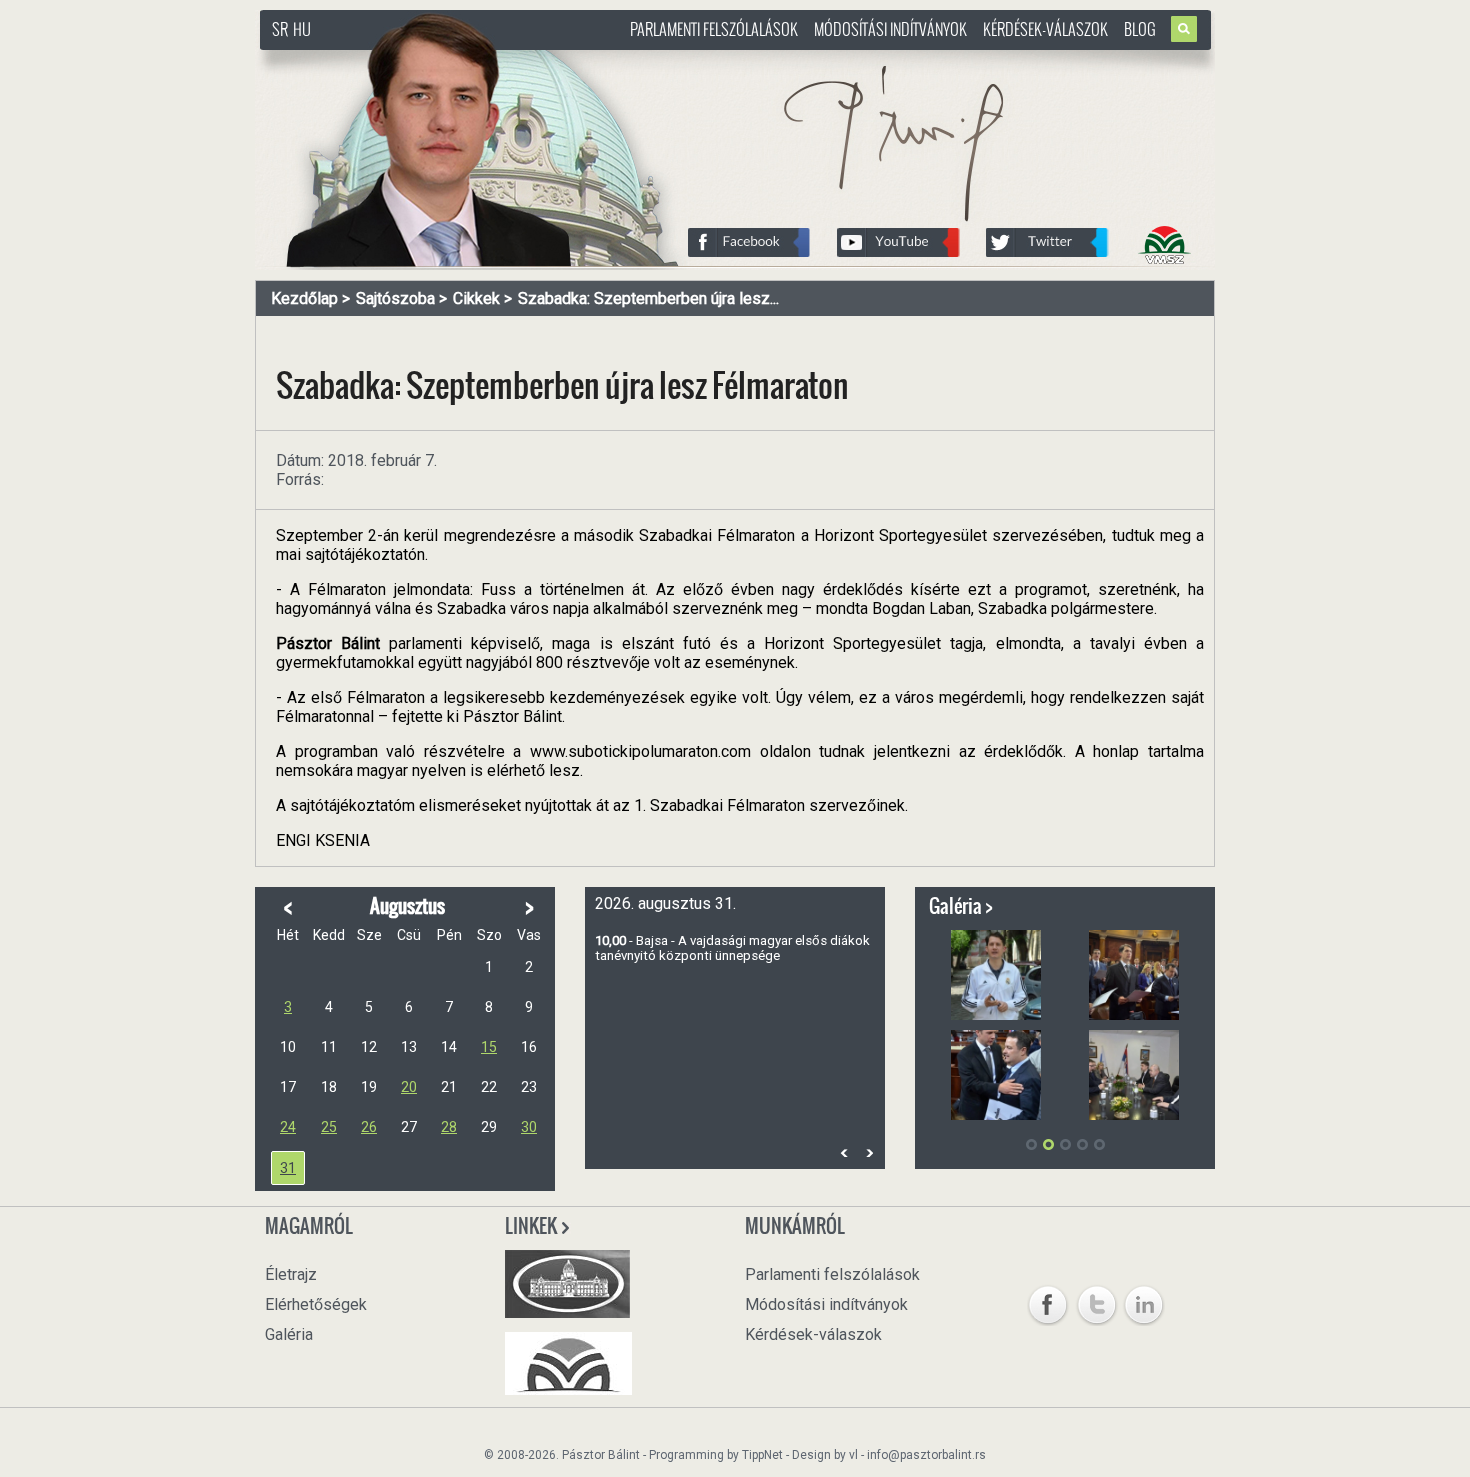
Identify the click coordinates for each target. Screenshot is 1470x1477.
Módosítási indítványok (890, 29)
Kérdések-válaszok (1045, 29)
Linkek (532, 1226)
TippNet (762, 1455)
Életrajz (291, 1274)
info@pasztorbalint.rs (926, 1455)
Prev (844, 1152)
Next (869, 1152)
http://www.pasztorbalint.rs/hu (421, 59)
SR (280, 29)
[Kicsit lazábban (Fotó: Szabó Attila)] (996, 975)
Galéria (289, 1334)
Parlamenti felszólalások (714, 29)
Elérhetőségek (316, 1304)
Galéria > (961, 906)
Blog (1140, 29)
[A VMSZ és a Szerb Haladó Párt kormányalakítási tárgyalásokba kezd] (1134, 1075)
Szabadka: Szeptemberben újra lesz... (648, 298)
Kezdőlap (304, 298)
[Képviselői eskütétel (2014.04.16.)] (1134, 975)
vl (853, 1455)
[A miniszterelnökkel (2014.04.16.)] (996, 1075)
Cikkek (476, 298)
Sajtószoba (395, 298)
